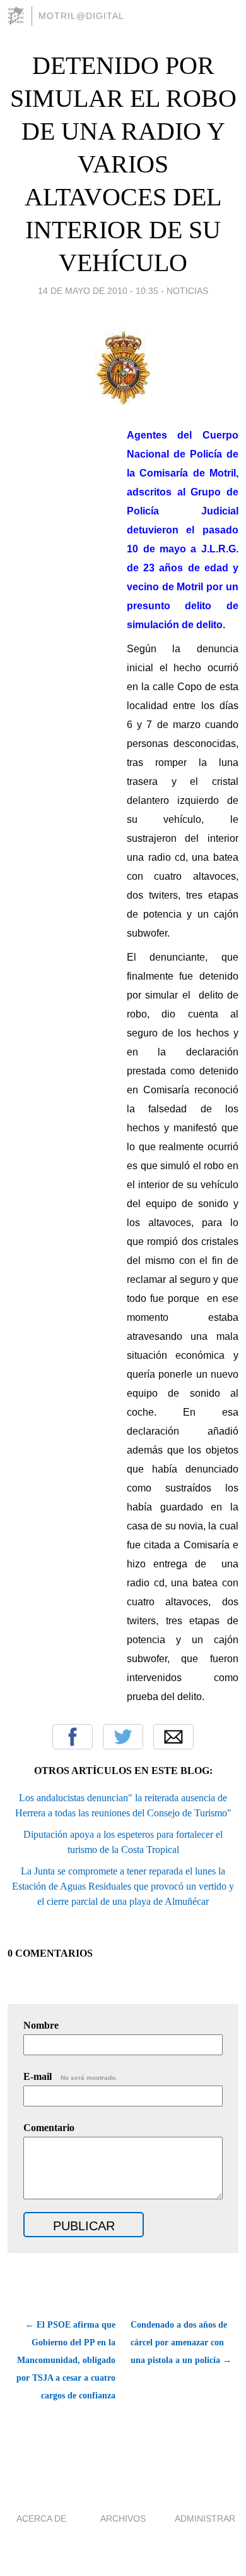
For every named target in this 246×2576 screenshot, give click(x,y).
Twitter (123, 1737)
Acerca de (41, 2518)
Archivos (123, 2518)
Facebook (73, 1737)
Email (173, 1737)
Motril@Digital (81, 16)
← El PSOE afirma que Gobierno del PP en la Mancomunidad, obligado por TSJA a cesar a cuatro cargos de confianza (66, 2360)
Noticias (187, 291)
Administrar (205, 2518)
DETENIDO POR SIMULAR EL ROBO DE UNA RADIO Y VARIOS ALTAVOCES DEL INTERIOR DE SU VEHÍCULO (123, 164)
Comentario (49, 2128)
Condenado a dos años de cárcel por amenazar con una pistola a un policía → (181, 2342)
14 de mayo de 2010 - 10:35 (98, 291)
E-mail (70, 2076)
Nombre (41, 2025)
